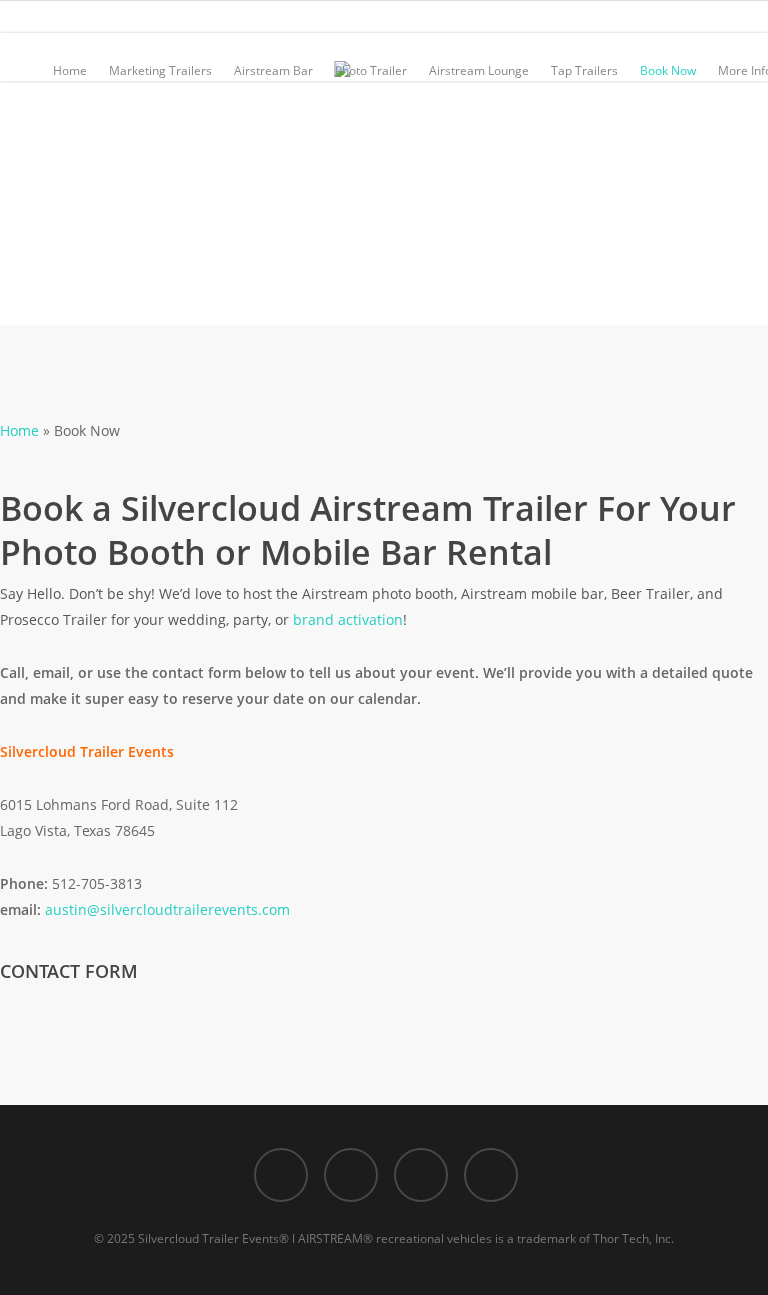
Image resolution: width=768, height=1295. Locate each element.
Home (70, 70)
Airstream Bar (273, 70)
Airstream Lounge (479, 70)
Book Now (668, 70)
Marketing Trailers (160, 70)
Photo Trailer (371, 70)
